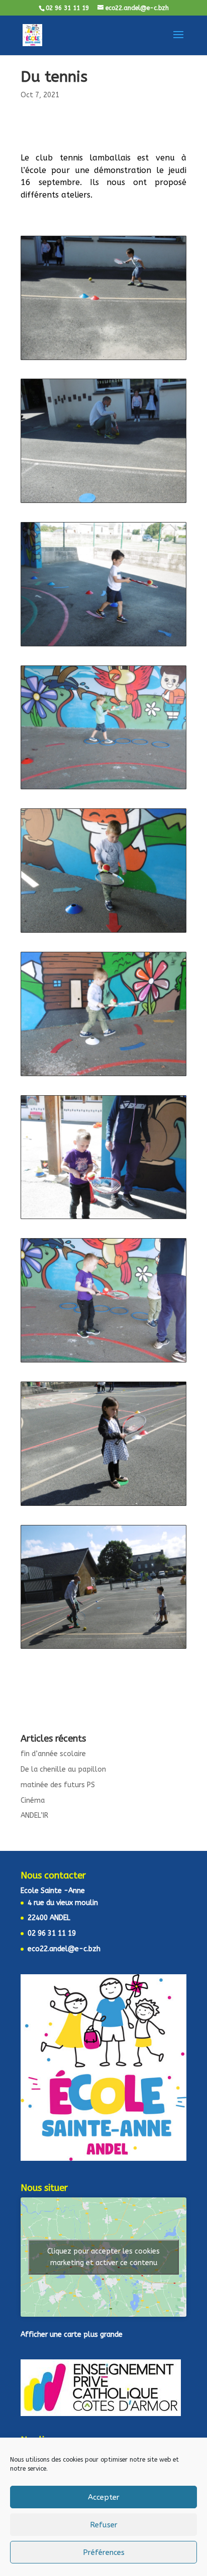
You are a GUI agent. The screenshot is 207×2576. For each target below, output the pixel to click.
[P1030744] (103, 502)
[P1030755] (103, 1505)
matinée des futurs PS (58, 1785)
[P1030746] (103, 646)
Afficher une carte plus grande (72, 2335)
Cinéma (33, 1800)
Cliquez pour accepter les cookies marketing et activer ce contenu (103, 2257)
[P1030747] (103, 789)
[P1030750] (103, 1218)
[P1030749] (103, 1075)
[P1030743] (103, 359)
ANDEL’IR (34, 1816)
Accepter (104, 2497)
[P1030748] (103, 932)
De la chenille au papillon (63, 1769)
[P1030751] (103, 1362)
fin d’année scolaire (53, 1754)
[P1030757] (103, 1648)
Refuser (104, 2525)
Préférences (104, 2552)
